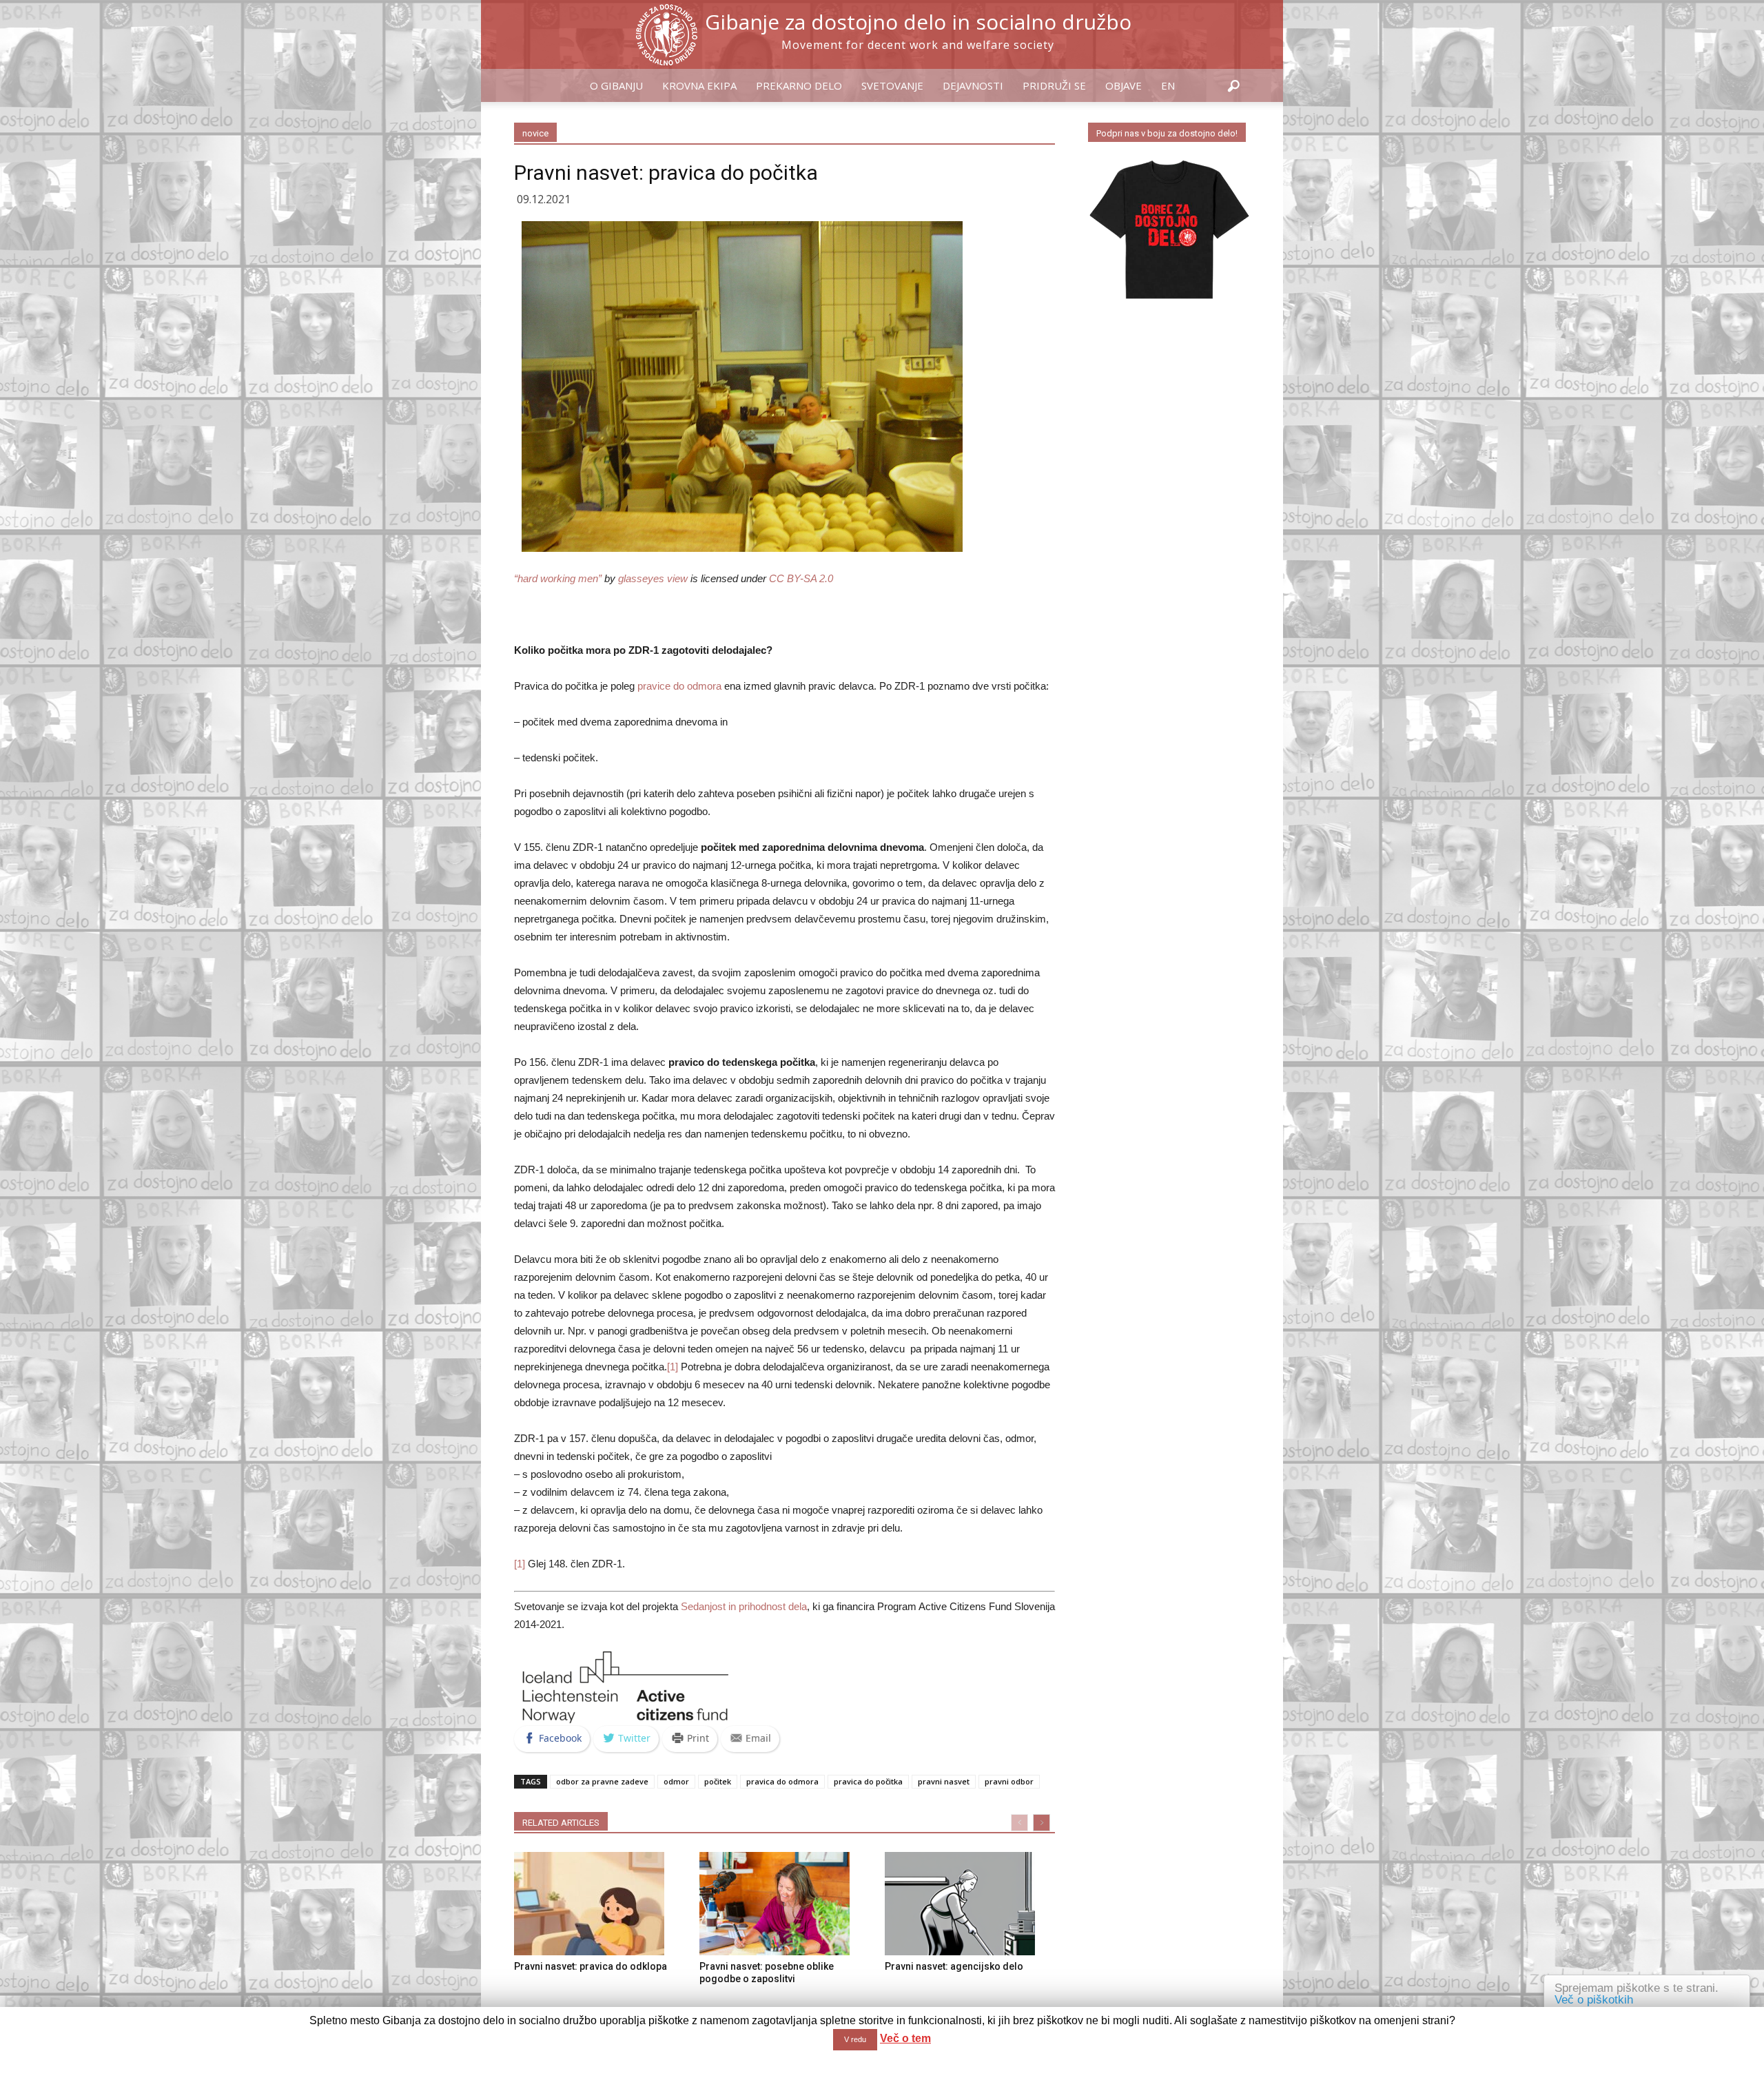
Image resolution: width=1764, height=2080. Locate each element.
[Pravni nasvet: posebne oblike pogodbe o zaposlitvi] (785, 1904)
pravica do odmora (782, 1781)
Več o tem (905, 2038)
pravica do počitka (868, 1781)
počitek (718, 1781)
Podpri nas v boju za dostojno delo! (1167, 133)
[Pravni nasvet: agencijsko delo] (970, 1904)
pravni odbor (1009, 1781)
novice (535, 133)
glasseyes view (653, 578)
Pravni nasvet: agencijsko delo (954, 1966)
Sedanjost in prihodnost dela (744, 1606)
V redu (855, 2039)
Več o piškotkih (1594, 2000)
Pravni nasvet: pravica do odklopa (591, 1966)
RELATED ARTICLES (561, 1823)
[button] (1233, 87)
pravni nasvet (944, 1781)
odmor (676, 1781)
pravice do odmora (679, 686)
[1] (673, 1367)
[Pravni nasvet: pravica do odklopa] (599, 1904)
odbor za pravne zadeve (602, 1781)
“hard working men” (558, 578)
